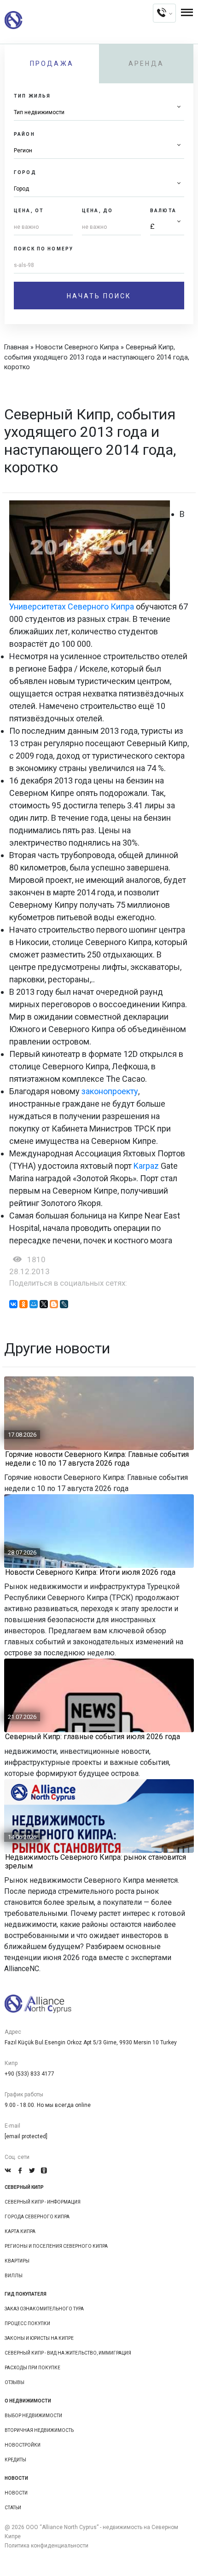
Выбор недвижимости (33, 2416)
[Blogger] (54, 1304)
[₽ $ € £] (167, 227)
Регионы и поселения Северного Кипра (56, 2246)
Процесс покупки (27, 2324)
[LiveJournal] (64, 1304)
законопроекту (110, 1091)
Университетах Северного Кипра (72, 606)
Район (24, 134)
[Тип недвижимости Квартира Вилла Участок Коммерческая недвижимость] (99, 113)
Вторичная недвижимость (39, 2430)
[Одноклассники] (23, 1304)
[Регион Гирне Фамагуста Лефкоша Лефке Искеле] (99, 151)
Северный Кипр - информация (43, 2202)
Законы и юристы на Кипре (39, 2338)
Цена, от (29, 211)
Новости (16, 2493)
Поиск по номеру (44, 249)
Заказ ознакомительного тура (44, 2309)
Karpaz (146, 1166)
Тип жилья (32, 96)
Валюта (163, 211)
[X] (44, 1304)
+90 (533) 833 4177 (29, 2074)
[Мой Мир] (34, 1304)
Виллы (14, 2276)
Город (25, 172)
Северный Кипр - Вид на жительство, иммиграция (68, 2353)
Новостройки (23, 2445)
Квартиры (17, 2261)
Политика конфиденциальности (47, 2546)
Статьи (13, 2508)
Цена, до (97, 211)
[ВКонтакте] (13, 1304)
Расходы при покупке (32, 2368)
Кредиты (15, 2460)
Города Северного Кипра (37, 2217)
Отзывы (15, 2382)
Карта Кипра (20, 2231)
